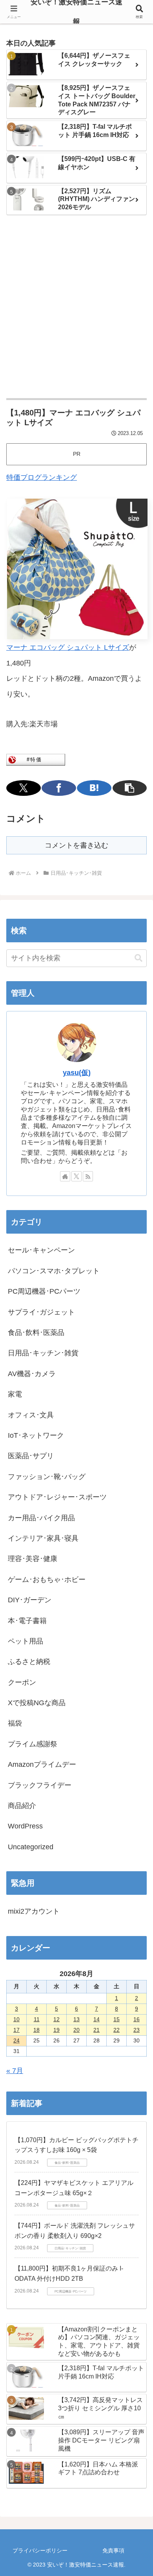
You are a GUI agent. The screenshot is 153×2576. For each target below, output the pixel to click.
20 (76, 2030)
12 (56, 2019)
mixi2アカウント (34, 1911)
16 (137, 2019)
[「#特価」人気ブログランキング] (36, 759)
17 (16, 2030)
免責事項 (113, 2550)
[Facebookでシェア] (59, 788)
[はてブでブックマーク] (94, 788)
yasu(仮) (77, 1073)
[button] (130, 788)
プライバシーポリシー (40, 2550)
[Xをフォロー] (76, 1176)
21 (97, 2030)
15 (117, 2019)
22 (117, 2030)
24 (16, 2040)
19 (56, 2030)
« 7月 (15, 2071)
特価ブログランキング (42, 477)
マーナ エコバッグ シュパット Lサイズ (68, 647)
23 (137, 2030)
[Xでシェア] (24, 788)
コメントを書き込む (76, 845)
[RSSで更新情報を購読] (88, 1176)
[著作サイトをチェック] (65, 1176)
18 (36, 2030)
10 (16, 2019)
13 (76, 2019)
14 (97, 2019)
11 (37, 2019)
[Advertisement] (76, 307)
